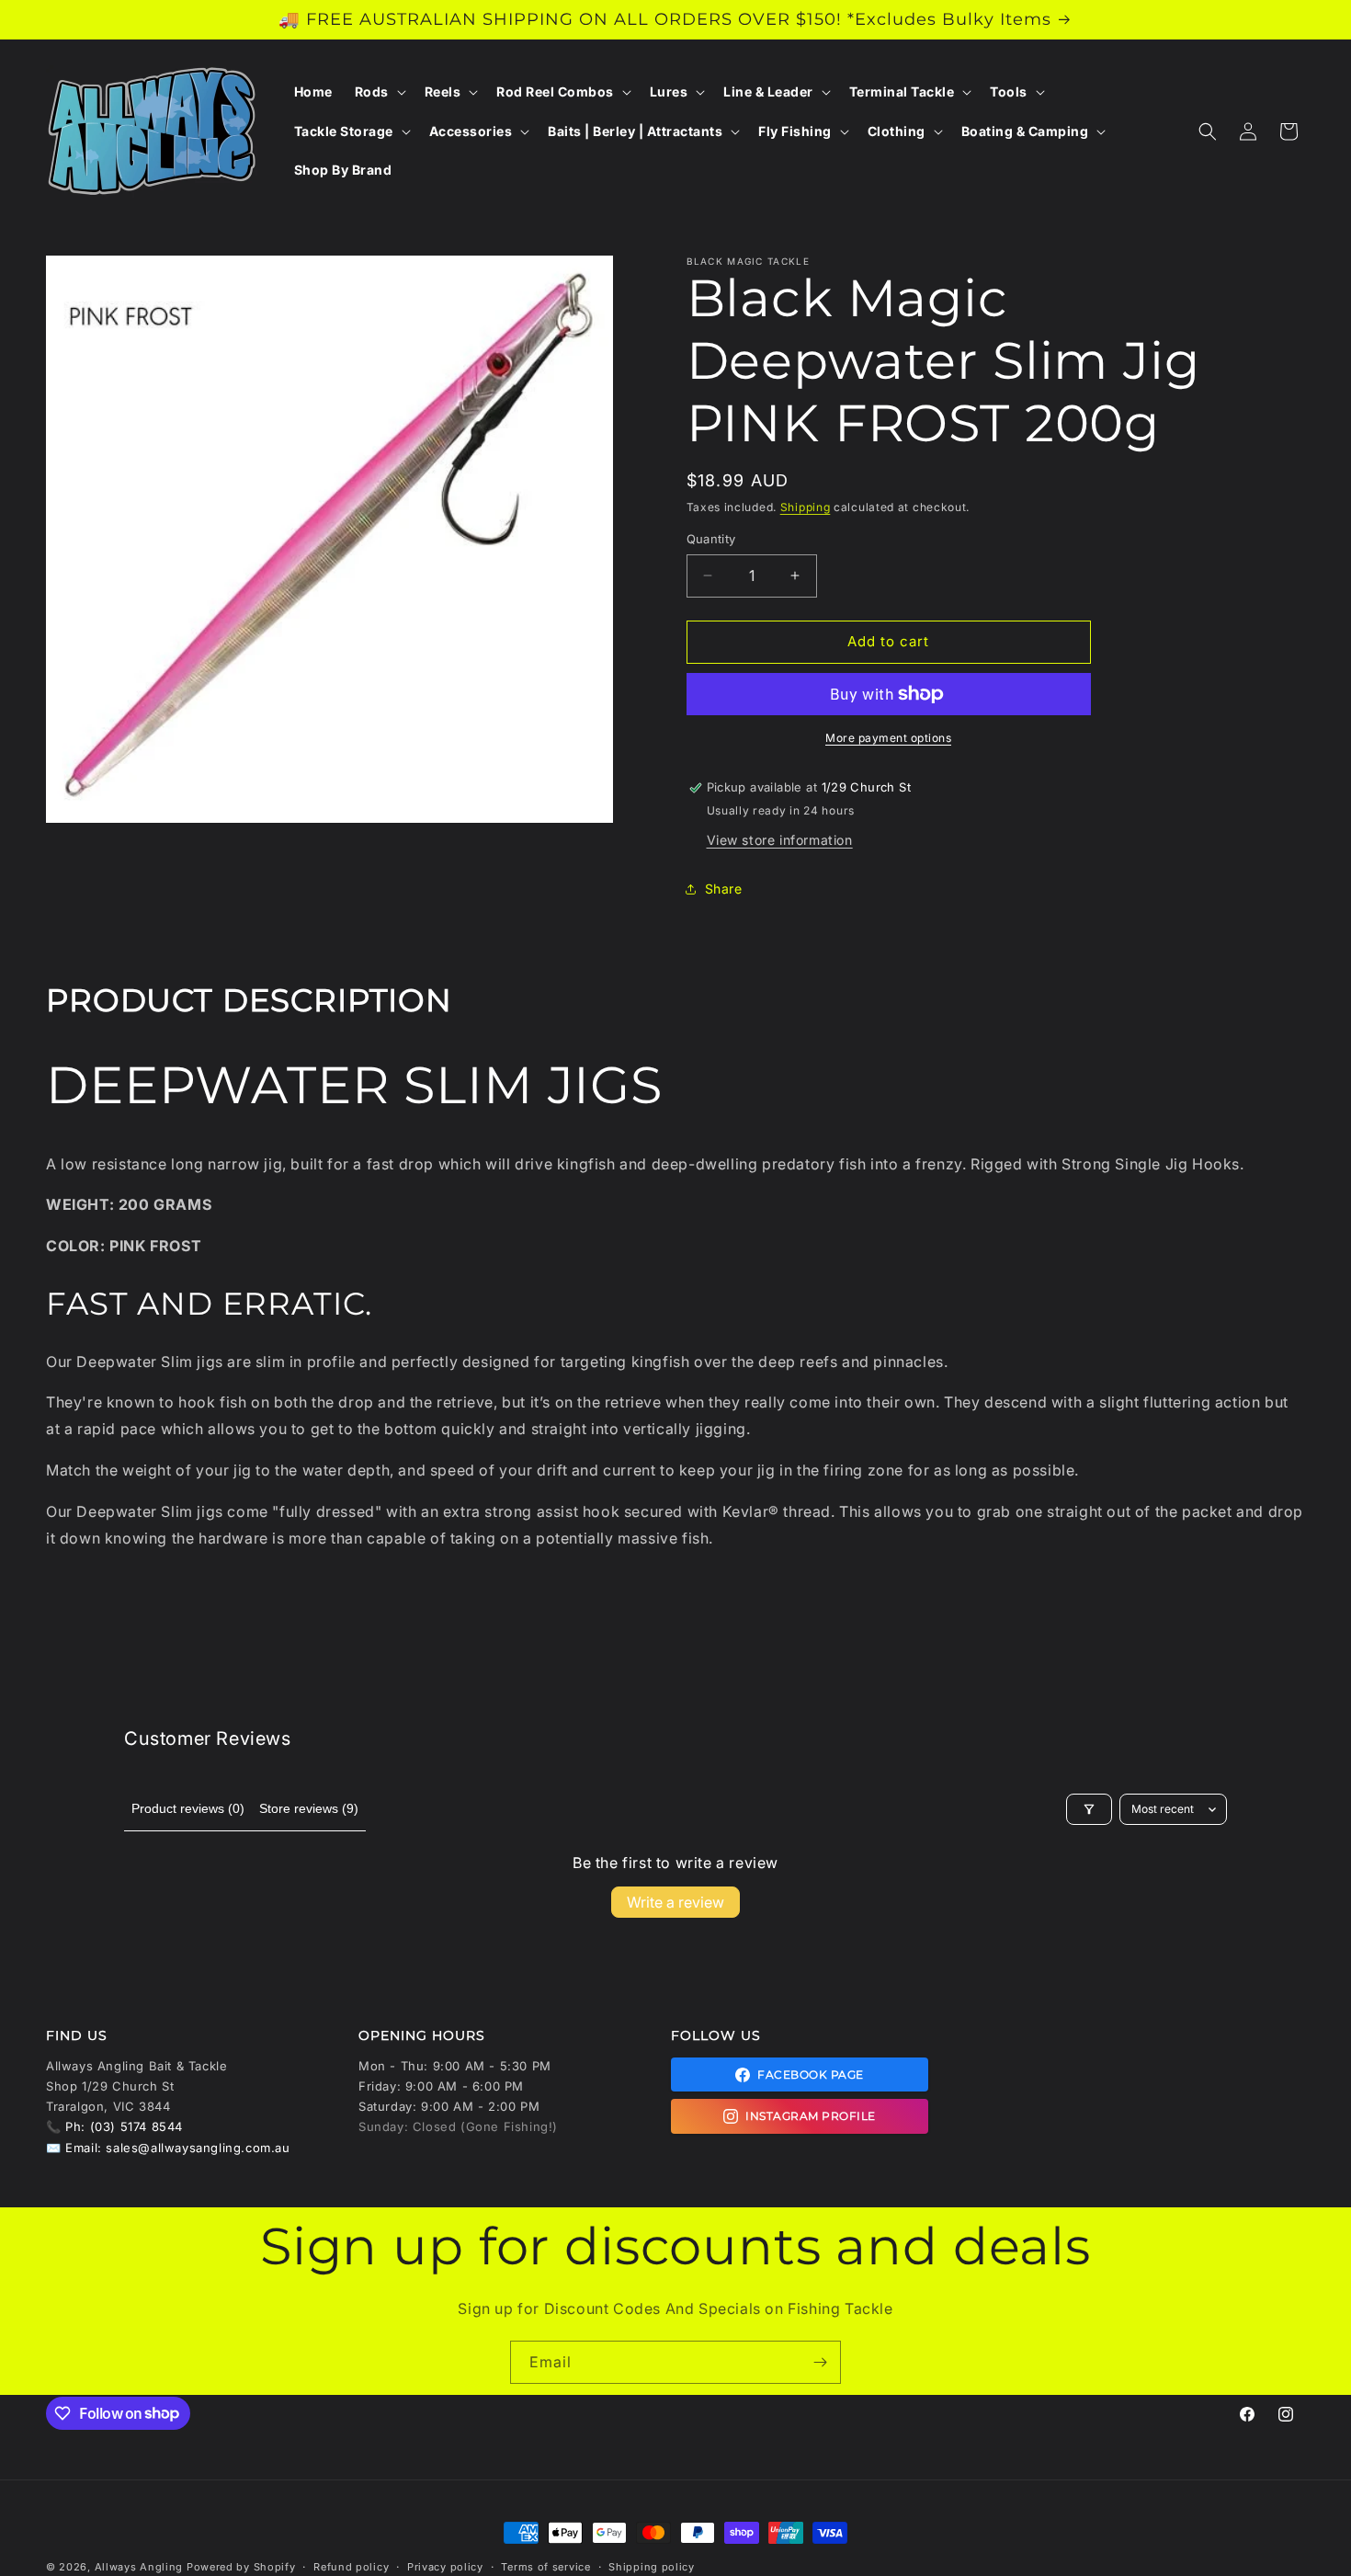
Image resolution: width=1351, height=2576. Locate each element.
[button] (379, 92)
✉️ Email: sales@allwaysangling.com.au (168, 2148)
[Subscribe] (820, 2362)
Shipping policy (652, 2566)
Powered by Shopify (241, 2567)
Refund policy (351, 2566)
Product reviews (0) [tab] (188, 1808)
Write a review (675, 1902)
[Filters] (1089, 1809)
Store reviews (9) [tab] (309, 1808)
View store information (780, 840)
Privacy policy (445, 2566)
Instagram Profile (811, 2116)
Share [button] (724, 889)
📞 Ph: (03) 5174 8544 (114, 2126)
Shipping (806, 507)
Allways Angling (139, 2567)
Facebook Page (811, 2074)
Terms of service (545, 2566)
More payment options (888, 738)
